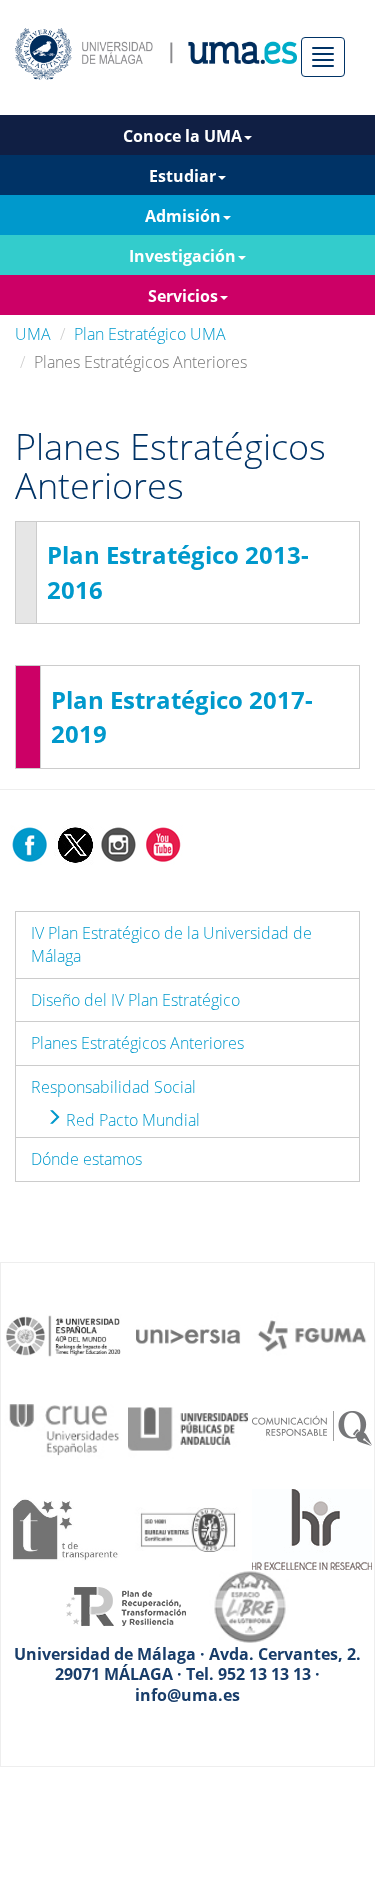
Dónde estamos (86, 1159)
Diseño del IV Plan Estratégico (135, 1000)
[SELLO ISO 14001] (188, 1528)
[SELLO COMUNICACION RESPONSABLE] (312, 1427)
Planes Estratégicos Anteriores (137, 1043)
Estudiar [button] (182, 176)
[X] (74, 843)
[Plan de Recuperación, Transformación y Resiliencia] (126, 1605)
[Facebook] (30, 843)
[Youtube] (163, 843)
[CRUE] (64, 1427)
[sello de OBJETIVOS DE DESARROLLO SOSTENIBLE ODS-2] (64, 1334)
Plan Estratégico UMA (150, 334)
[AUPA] (188, 1427)
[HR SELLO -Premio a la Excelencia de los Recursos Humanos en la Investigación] (312, 1528)
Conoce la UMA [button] (182, 136)
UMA (33, 334)
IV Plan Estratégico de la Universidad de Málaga (171, 944)
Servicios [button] (183, 296)
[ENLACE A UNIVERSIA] (188, 1334)
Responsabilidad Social (113, 1087)
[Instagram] (119, 843)
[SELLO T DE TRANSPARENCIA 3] (64, 1528)
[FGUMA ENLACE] (312, 1334)
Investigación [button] (182, 256)
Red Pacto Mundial (131, 1120)
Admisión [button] (183, 216)
